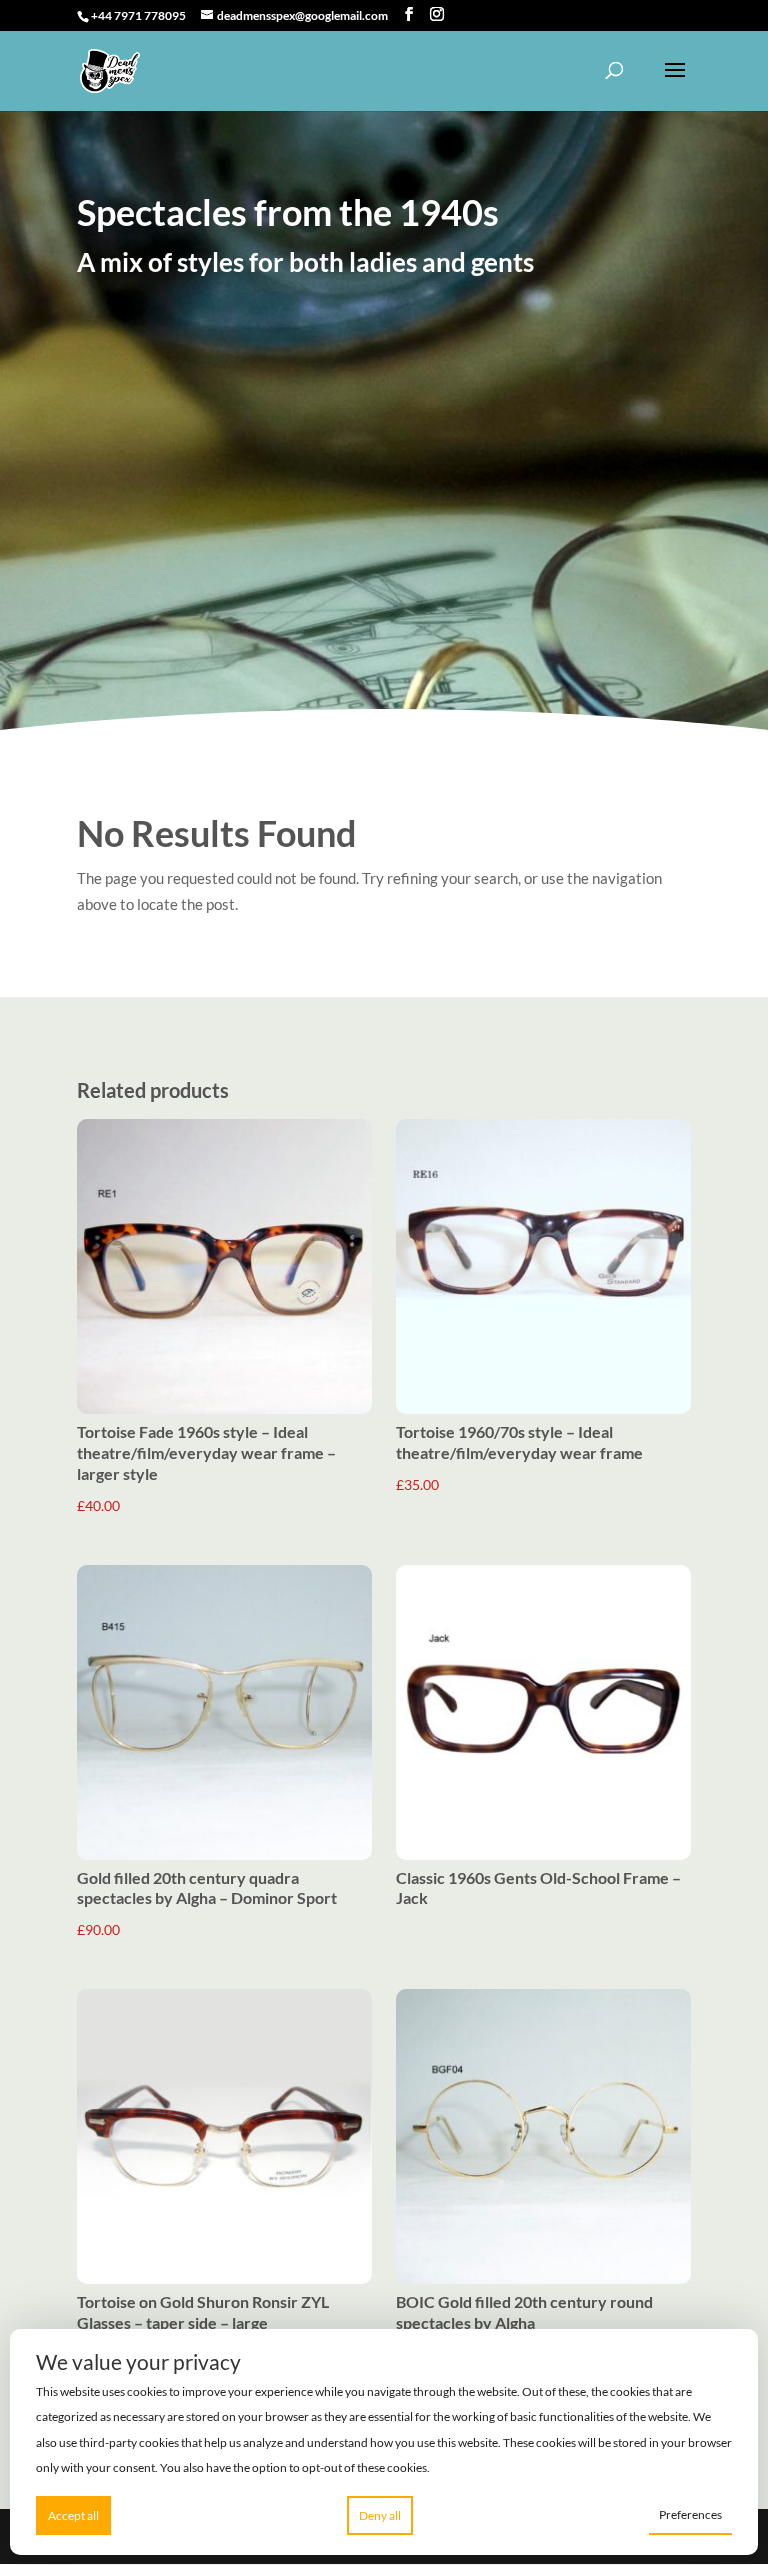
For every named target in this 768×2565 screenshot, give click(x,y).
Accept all (73, 2515)
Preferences (690, 2514)
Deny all (380, 2515)
